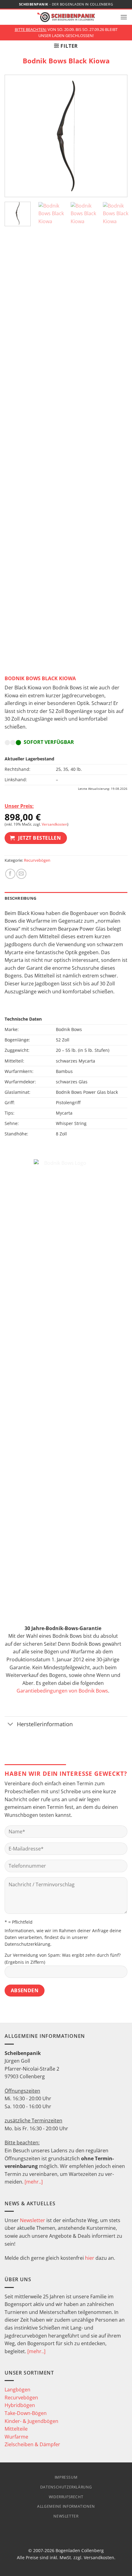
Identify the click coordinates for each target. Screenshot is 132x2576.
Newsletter (33, 2220)
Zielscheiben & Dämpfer (32, 2444)
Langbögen (17, 2390)
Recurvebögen (37, 860)
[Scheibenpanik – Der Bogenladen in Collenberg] (66, 17)
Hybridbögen (20, 2405)
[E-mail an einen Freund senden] (21, 874)
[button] (124, 17)
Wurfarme (16, 2437)
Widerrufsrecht (66, 2497)
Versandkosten (54, 824)
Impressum (66, 2477)
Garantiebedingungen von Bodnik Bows (62, 1691)
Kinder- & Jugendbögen (31, 2421)
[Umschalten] (11, 1725)
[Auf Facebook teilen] (10, 874)
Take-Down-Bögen (26, 2413)
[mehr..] (34, 2182)
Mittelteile (16, 2429)
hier (90, 2258)
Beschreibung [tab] (20, 898)
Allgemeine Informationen (66, 2506)
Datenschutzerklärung (27, 1944)
